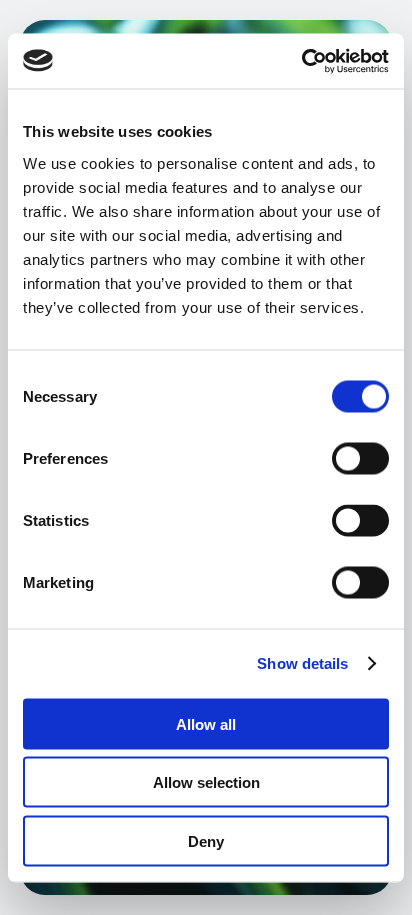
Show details (302, 663)
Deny (206, 840)
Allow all (206, 723)
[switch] (360, 458)
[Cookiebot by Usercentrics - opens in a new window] (301, 61)
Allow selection (206, 782)
